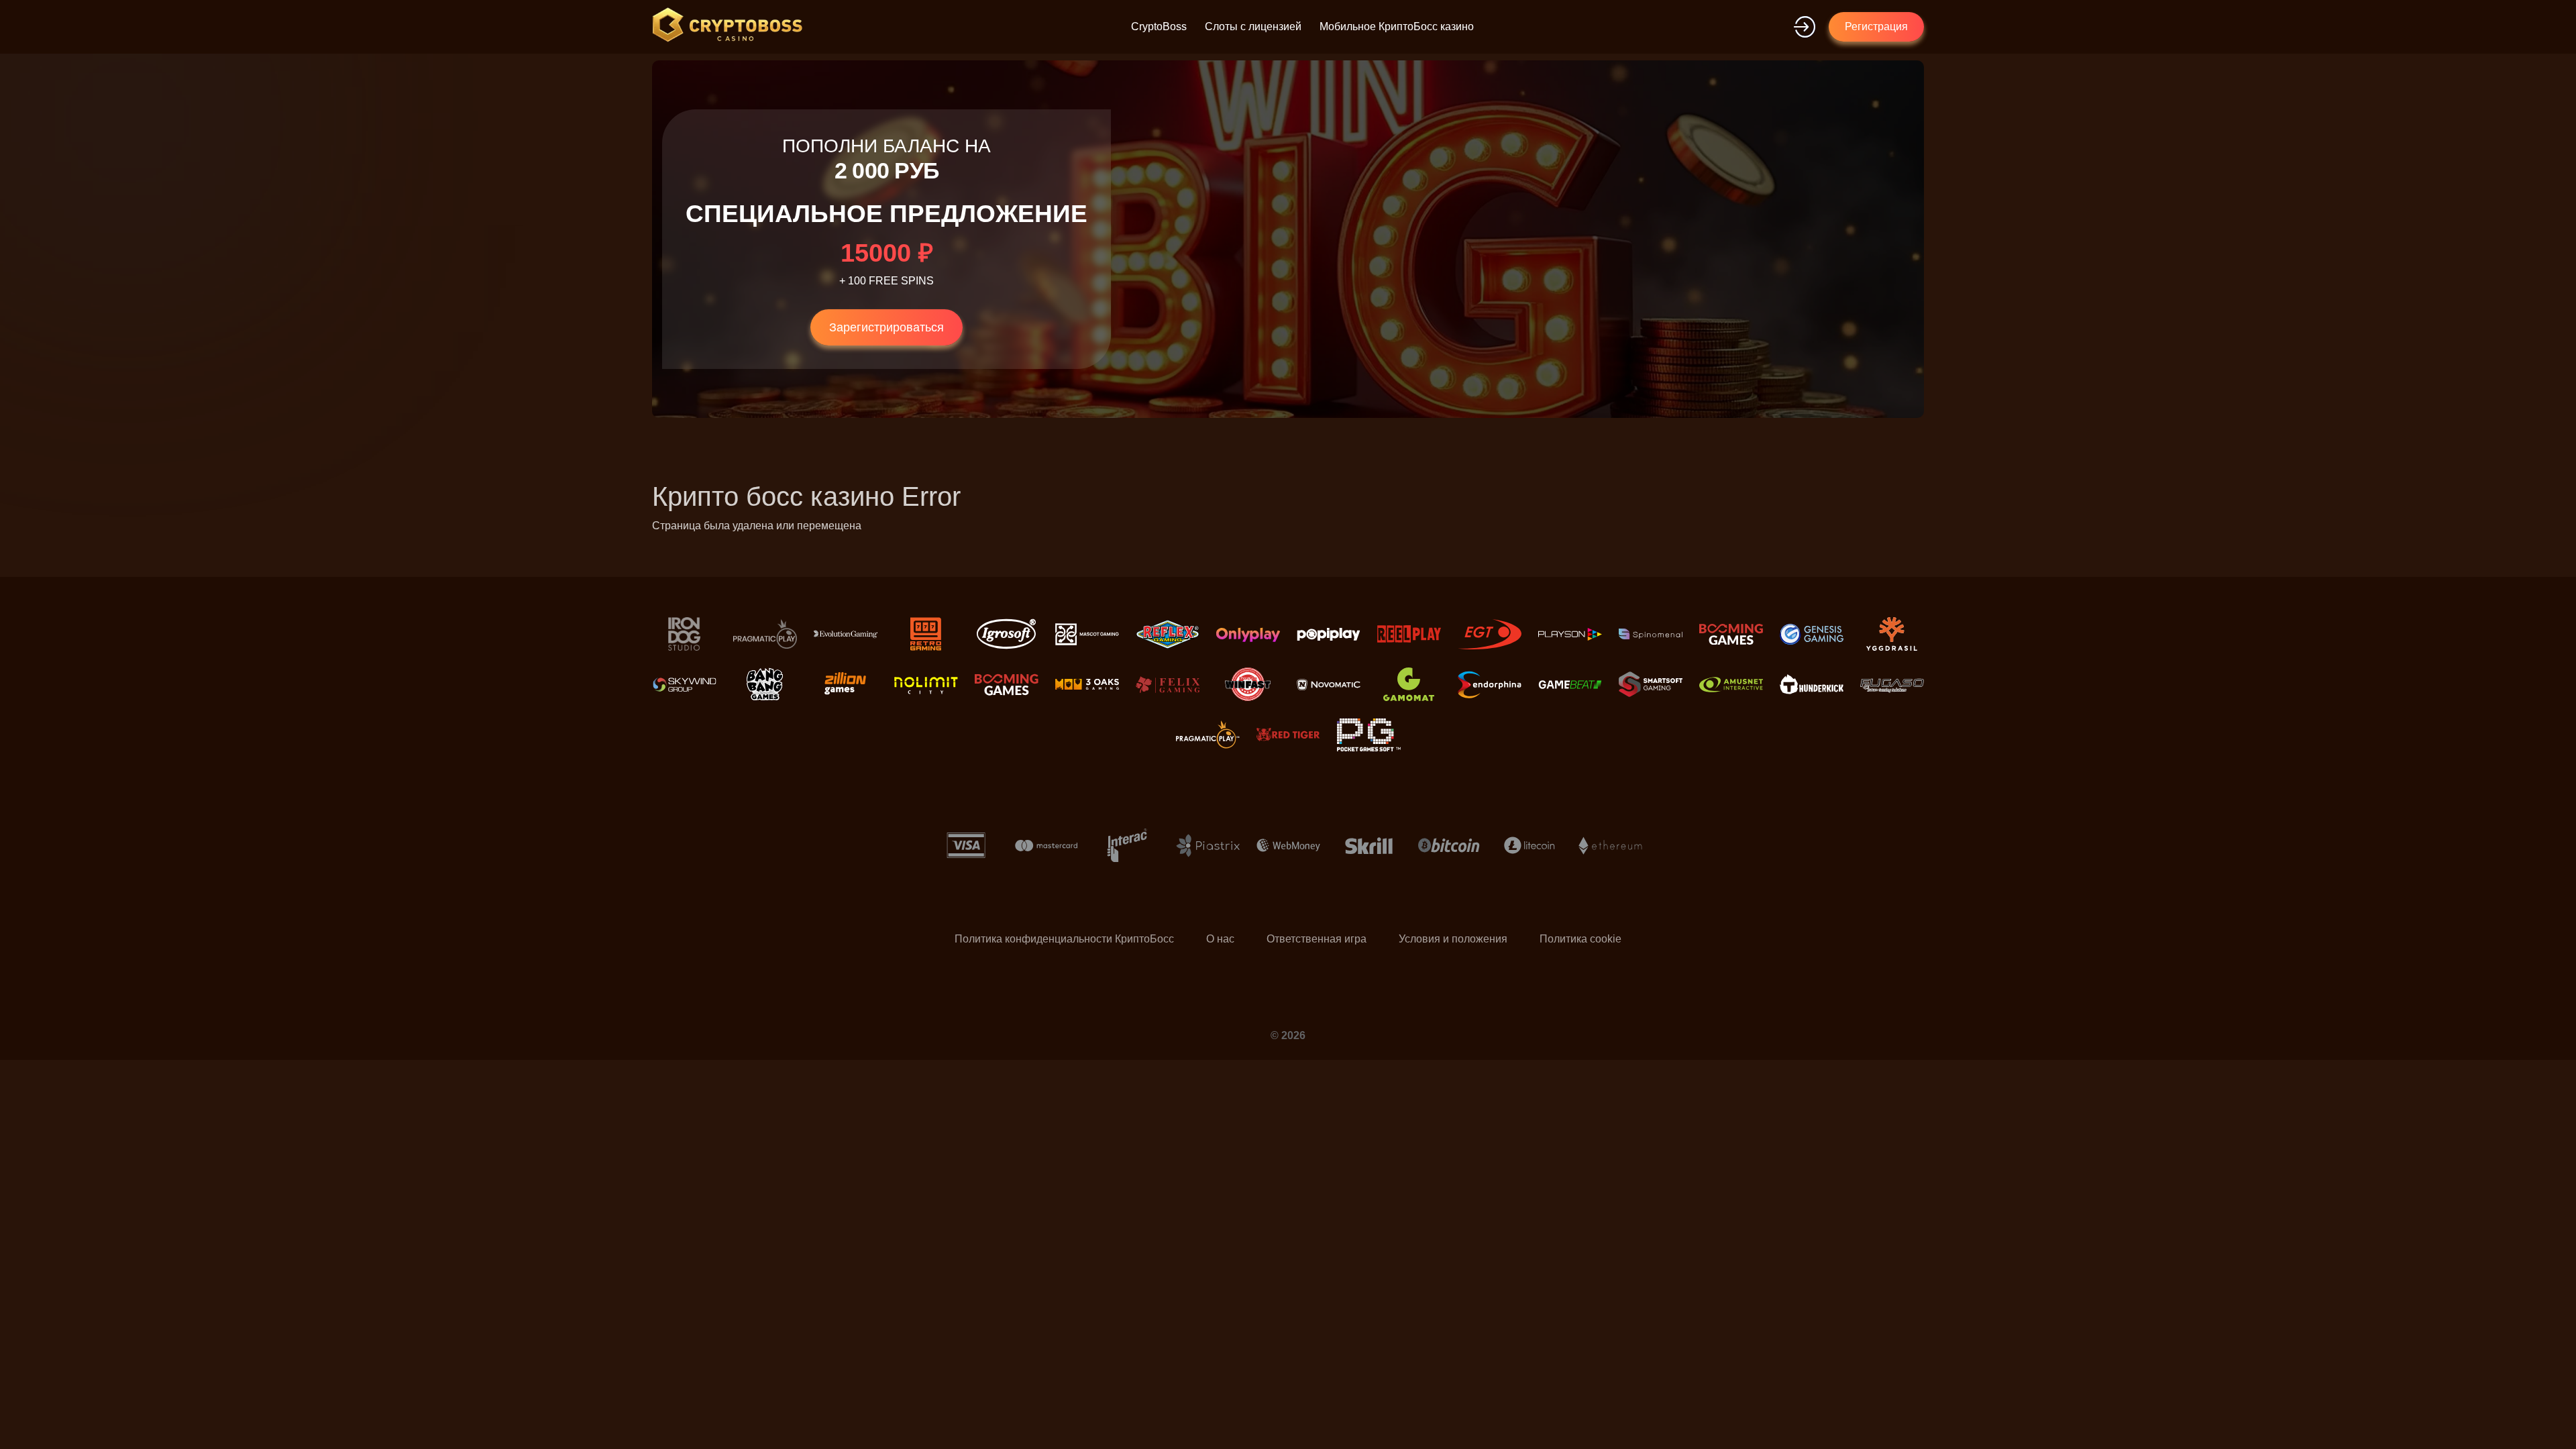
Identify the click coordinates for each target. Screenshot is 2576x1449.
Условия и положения (1453, 939)
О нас (1220, 939)
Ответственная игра (1317, 939)
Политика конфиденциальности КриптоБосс (1064, 939)
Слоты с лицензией (1253, 26)
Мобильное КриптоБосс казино (1397, 26)
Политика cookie (1580, 939)
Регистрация (1876, 26)
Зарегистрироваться (887, 327)
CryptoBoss (1159, 26)
